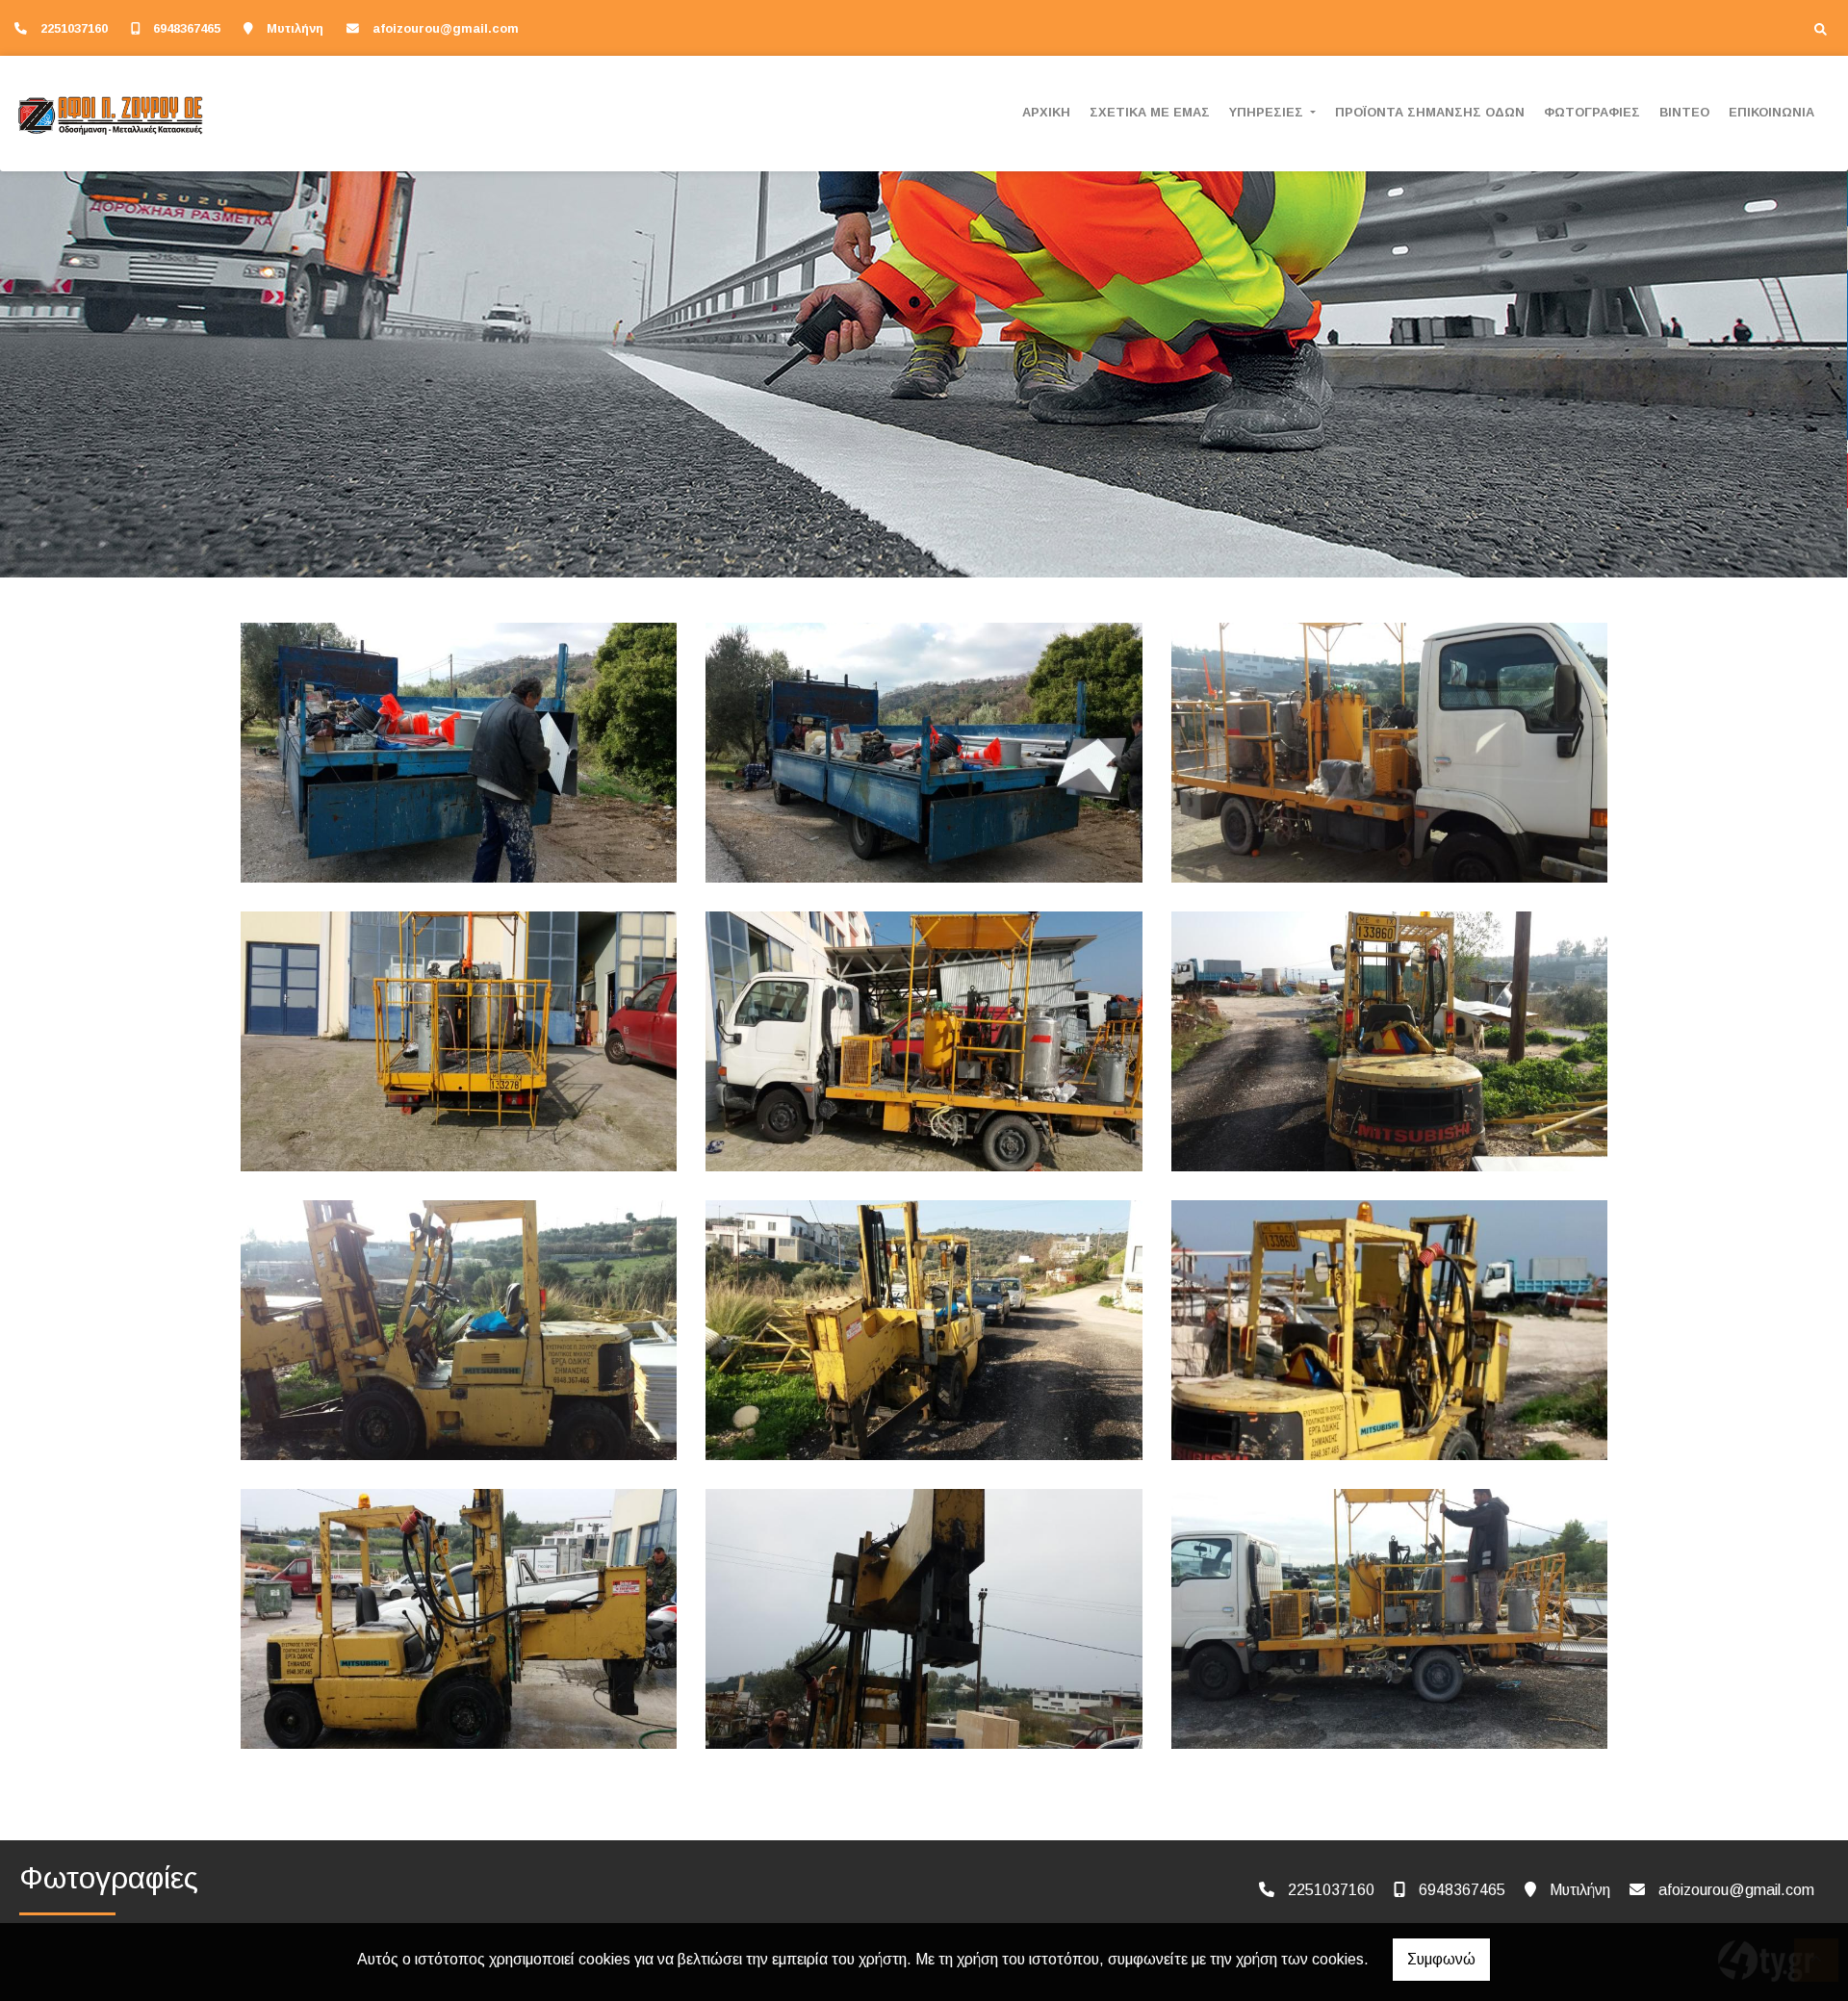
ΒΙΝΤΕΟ (1684, 112)
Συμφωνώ (1441, 1959)
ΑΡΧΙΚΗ (1046, 112)
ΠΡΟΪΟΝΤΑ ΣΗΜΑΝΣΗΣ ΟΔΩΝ (1430, 112)
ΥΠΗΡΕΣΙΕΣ (1268, 112)
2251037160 (74, 28)
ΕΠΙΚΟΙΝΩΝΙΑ (1771, 112)
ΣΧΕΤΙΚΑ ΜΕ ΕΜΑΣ (1150, 112)
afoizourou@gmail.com (446, 28)
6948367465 (187, 28)
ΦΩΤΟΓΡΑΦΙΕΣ (1592, 112)
